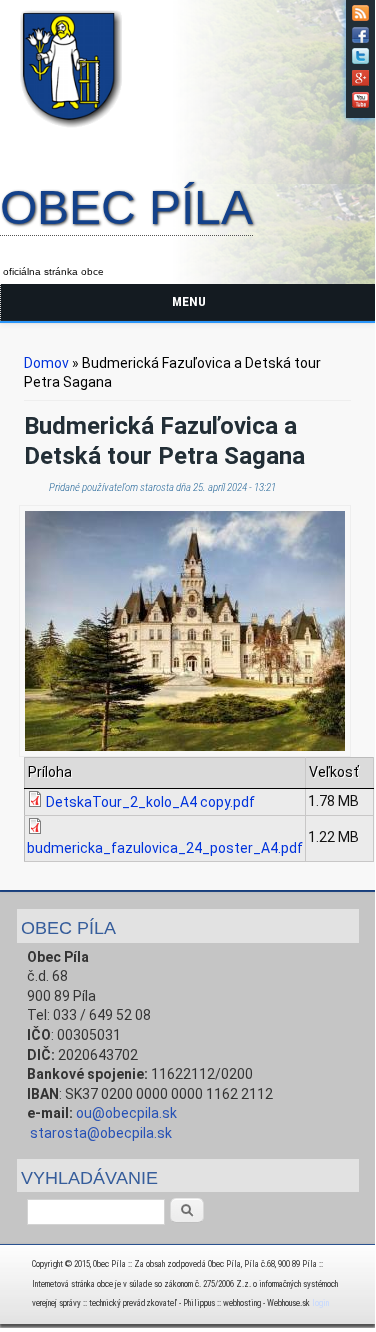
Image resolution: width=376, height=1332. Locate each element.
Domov (46, 363)
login (320, 1303)
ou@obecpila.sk (126, 1113)
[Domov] (75, 131)
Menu (189, 301)
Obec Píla (126, 209)
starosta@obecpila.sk (101, 1133)
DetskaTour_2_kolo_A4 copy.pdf (150, 802)
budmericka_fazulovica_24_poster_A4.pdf (165, 848)
